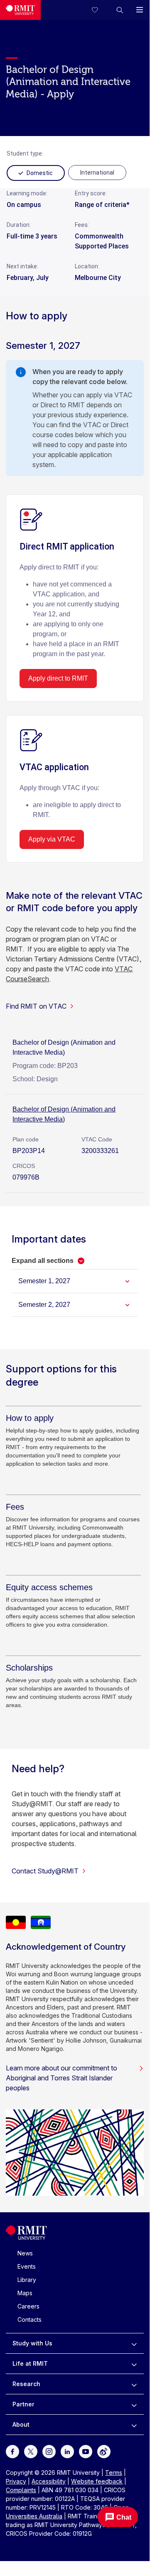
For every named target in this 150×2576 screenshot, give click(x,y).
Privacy (16, 2481)
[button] (120, 10)
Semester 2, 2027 (44, 1305)
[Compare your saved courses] (100, 10)
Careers (28, 2306)
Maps (25, 2293)
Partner (23, 2404)
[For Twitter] (31, 2451)
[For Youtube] (86, 2451)
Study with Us (32, 2343)
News (25, 2253)
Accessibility (49, 2481)
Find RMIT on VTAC (36, 1006)
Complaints (21, 2490)
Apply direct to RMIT (58, 678)
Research (26, 2384)
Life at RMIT (30, 2363)
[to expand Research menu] (134, 2384)
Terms (114, 2473)
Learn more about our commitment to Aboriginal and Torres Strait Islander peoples (61, 2078)
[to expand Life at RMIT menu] (134, 2364)
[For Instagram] (49, 2451)
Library (27, 2280)
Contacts (30, 2319)
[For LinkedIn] (67, 2451)
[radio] (97, 173)
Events (27, 2266)
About (21, 2424)
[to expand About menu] (134, 2425)
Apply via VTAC (52, 839)
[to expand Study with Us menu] (134, 2343)
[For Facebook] (12, 2451)
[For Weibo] (104, 2451)
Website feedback (97, 2481)
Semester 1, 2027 (44, 1281)
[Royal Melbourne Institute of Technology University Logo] (20, 10)
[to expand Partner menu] (134, 2404)
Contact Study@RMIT (45, 1871)
